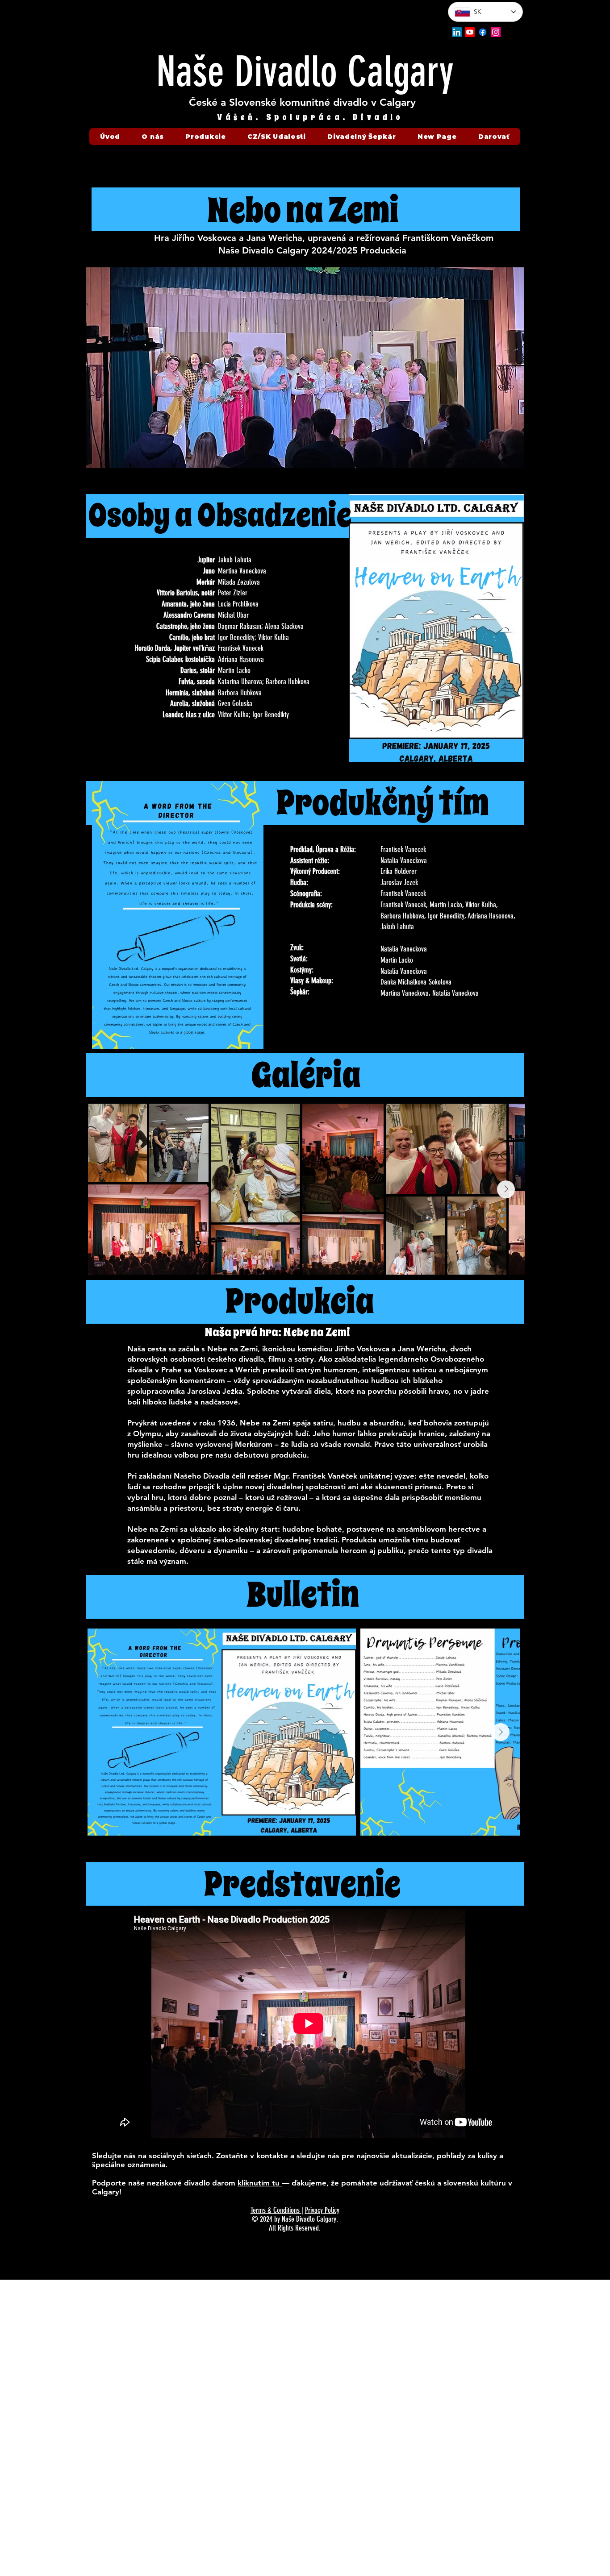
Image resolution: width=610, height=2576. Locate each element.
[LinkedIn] (457, 32)
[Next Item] (506, 1189)
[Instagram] (496, 32)
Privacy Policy (322, 2210)
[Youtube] (470, 32)
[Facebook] (483, 32)
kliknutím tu (260, 2183)
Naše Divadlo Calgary (305, 72)
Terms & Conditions (276, 2210)
